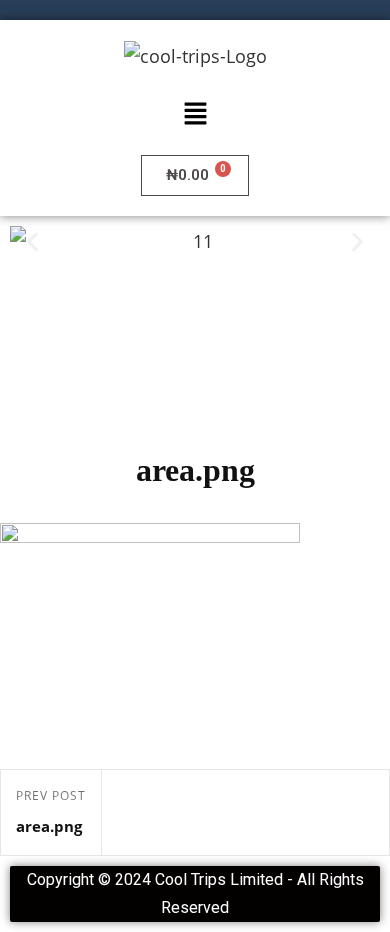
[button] (195, 114)
